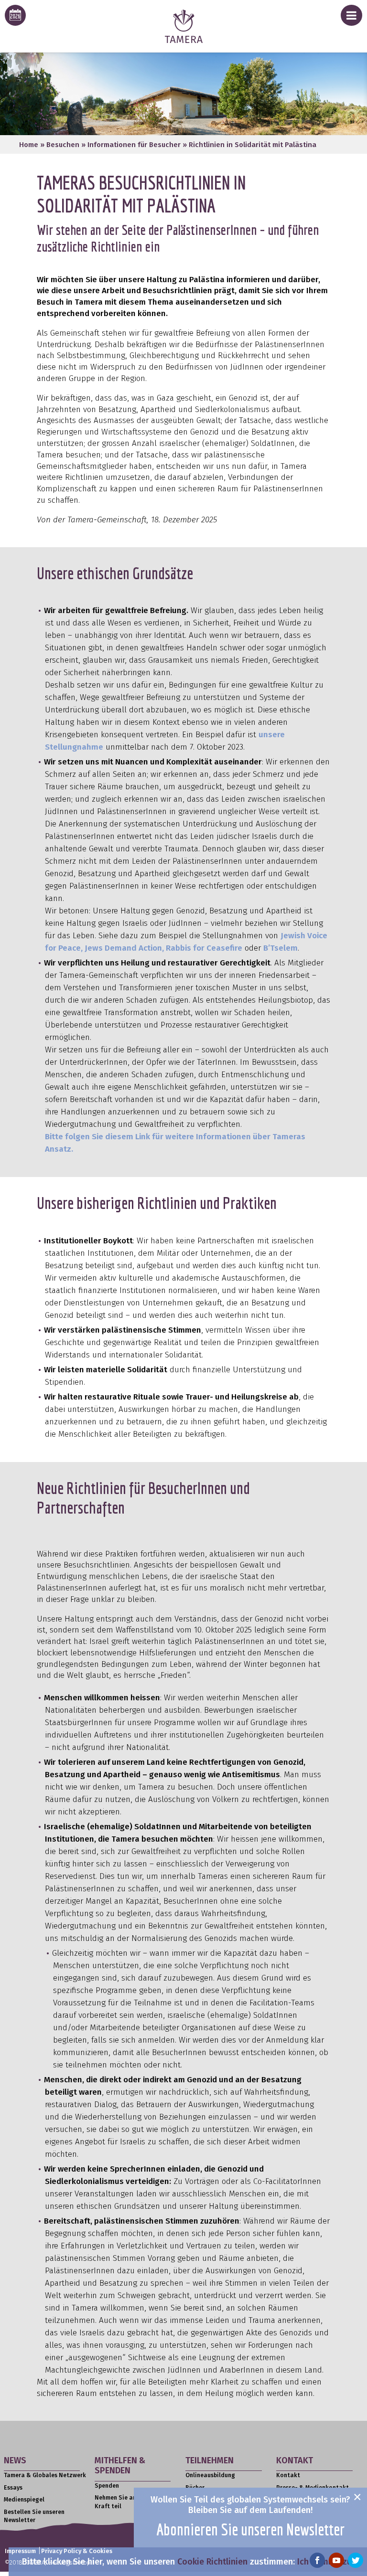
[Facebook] (317, 2560)
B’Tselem (281, 948)
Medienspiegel (24, 2500)
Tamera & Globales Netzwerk (45, 2475)
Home (29, 145)
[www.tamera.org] (184, 40)
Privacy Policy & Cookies (77, 2551)
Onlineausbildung (210, 2475)
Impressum (20, 2551)
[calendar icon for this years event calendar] (15, 15)
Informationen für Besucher (134, 145)
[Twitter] (356, 2560)
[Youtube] (336, 2560)
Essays (13, 2488)
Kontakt (288, 2475)
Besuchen (63, 145)
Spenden (107, 2486)
